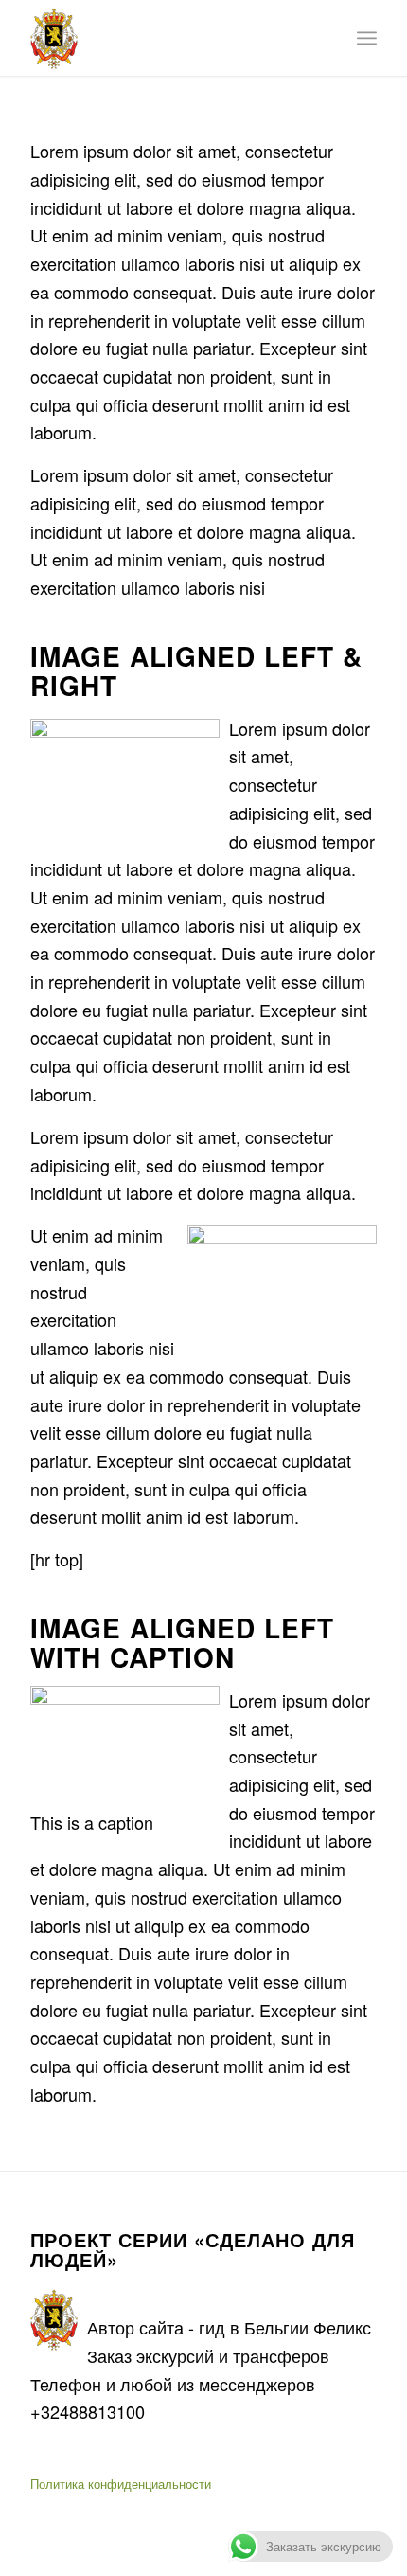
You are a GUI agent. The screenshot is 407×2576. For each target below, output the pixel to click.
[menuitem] (367, 38)
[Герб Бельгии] (168, 38)
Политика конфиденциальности (121, 2484)
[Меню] (367, 38)
